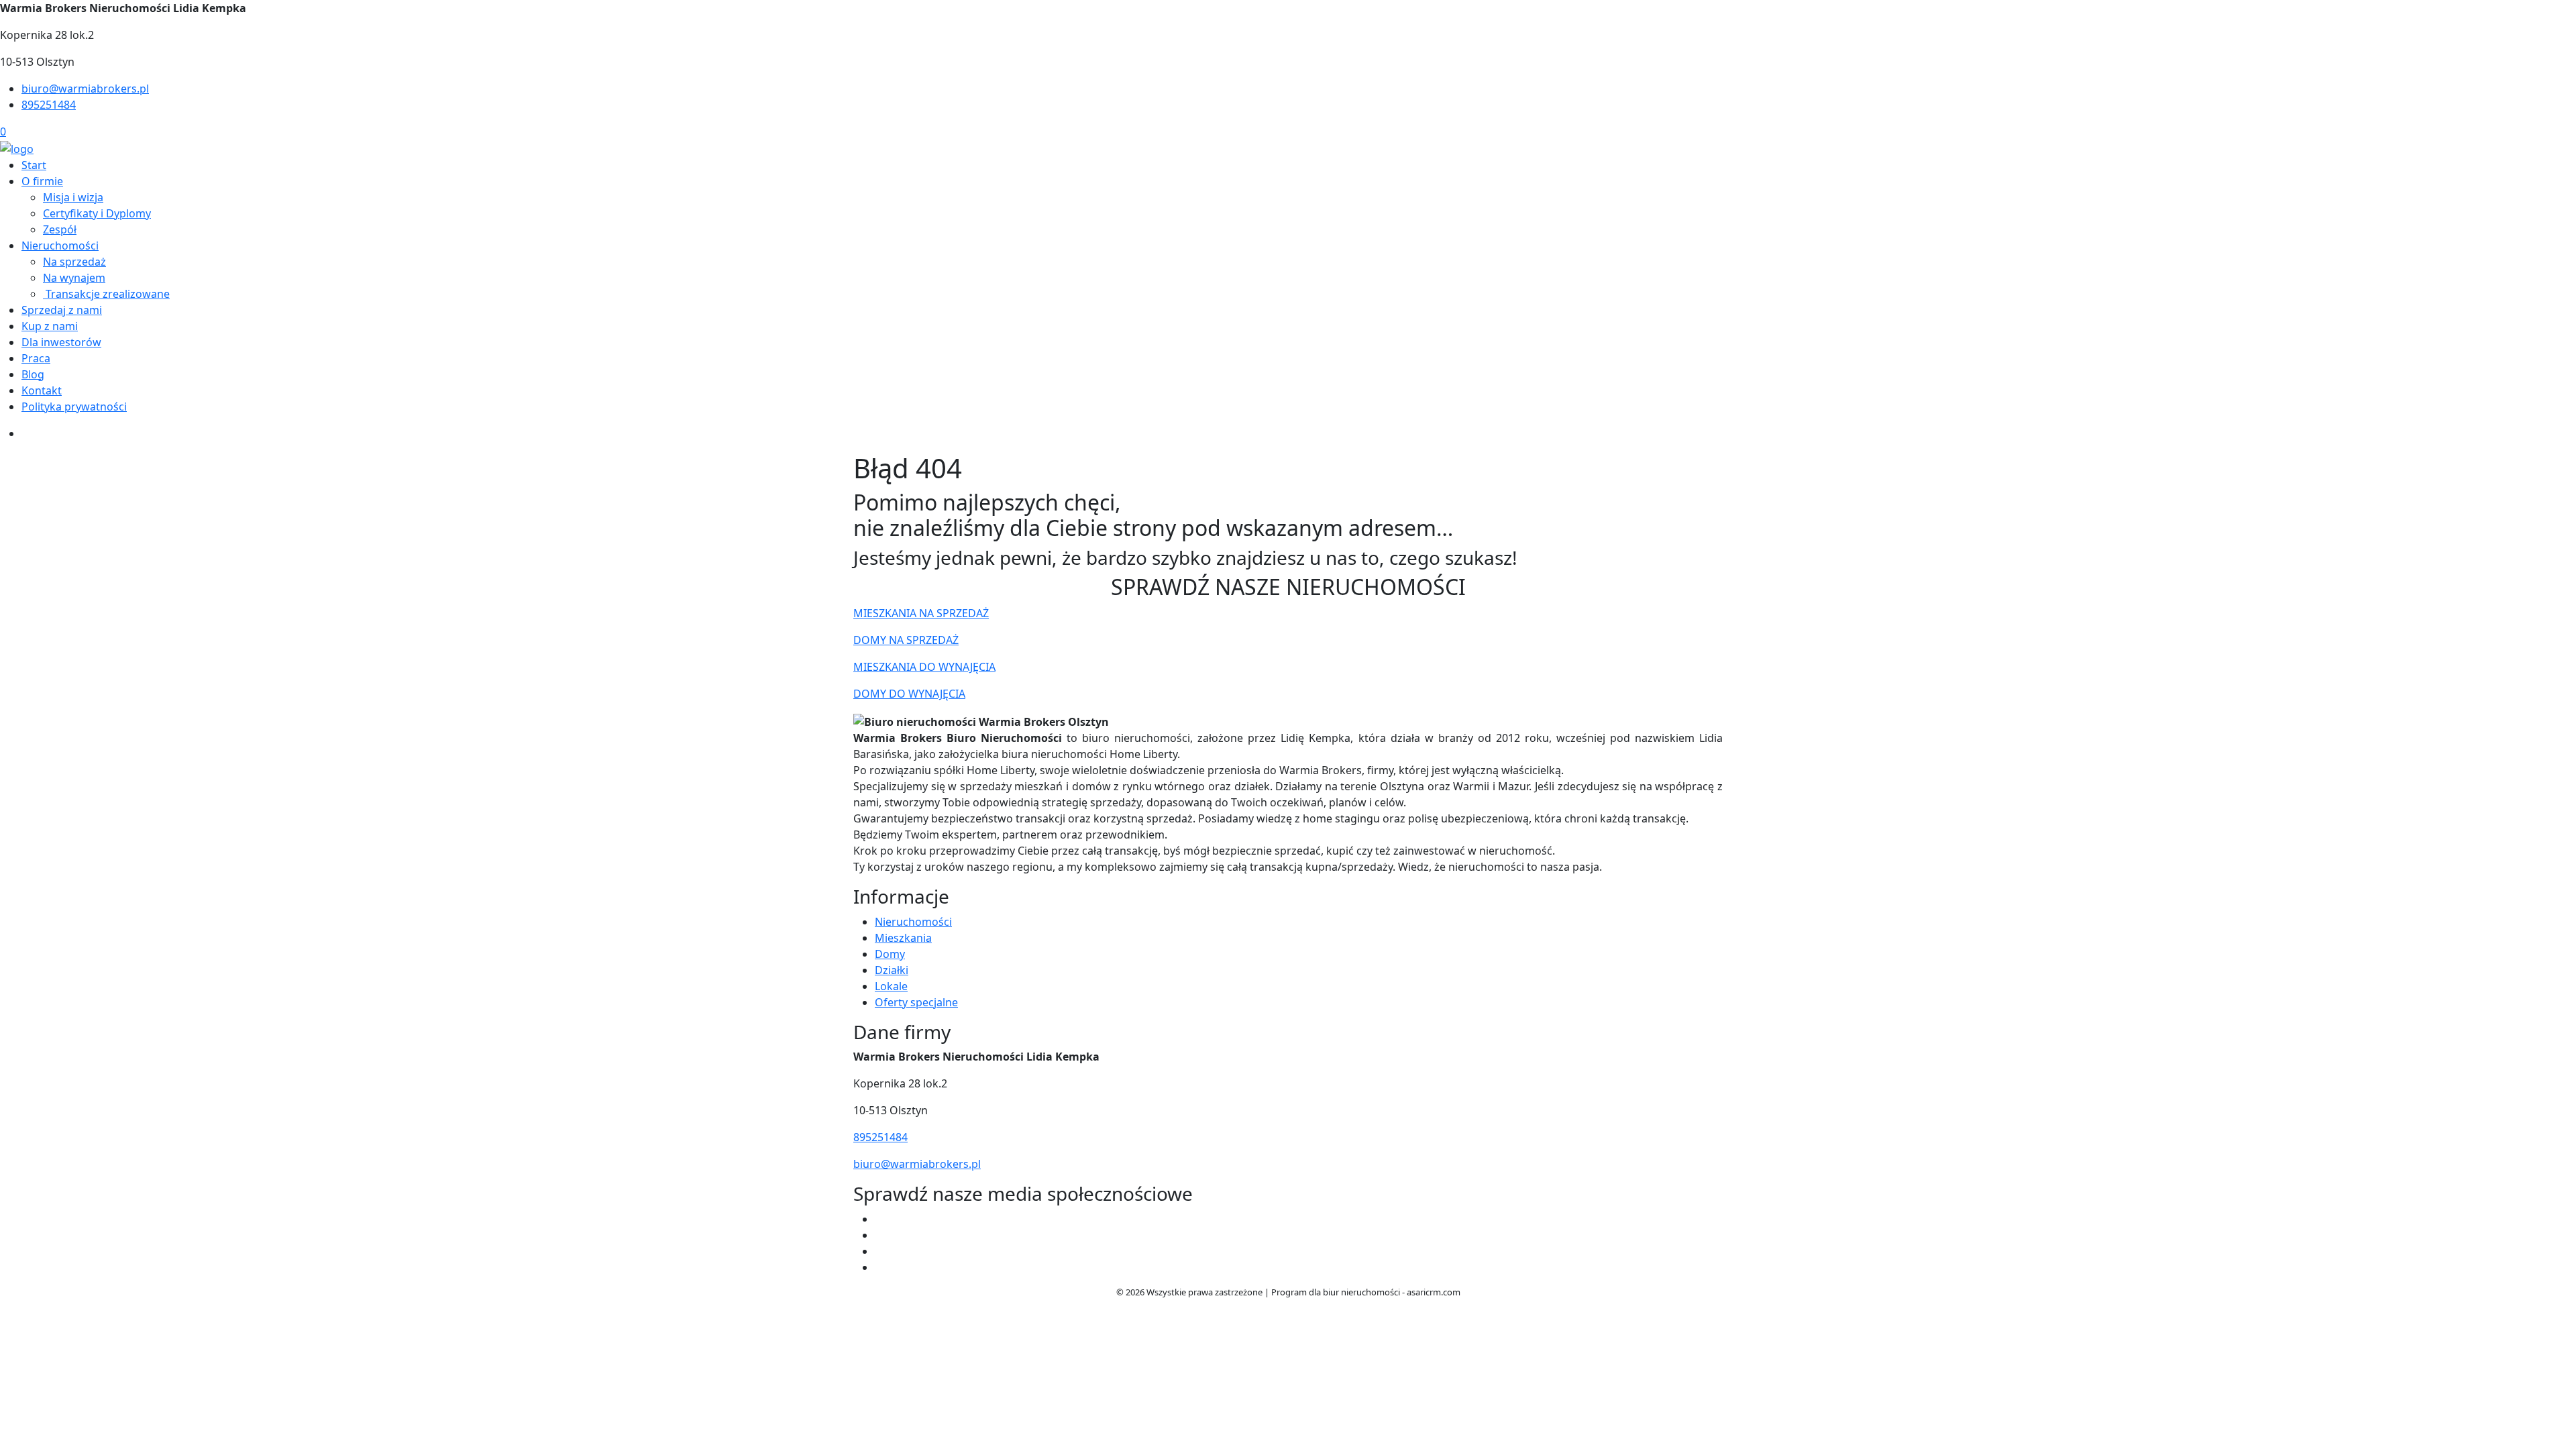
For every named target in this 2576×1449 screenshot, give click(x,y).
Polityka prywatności (74, 407)
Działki (892, 970)
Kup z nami (50, 326)
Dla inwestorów (61, 342)
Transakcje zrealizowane (106, 294)
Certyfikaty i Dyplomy (97, 213)
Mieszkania (903, 938)
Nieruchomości (60, 246)
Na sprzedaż (74, 262)
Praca (36, 358)
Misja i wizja (73, 197)
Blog (33, 374)
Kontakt (42, 390)
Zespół (60, 229)
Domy (890, 954)
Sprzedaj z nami (62, 310)
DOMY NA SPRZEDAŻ (906, 640)
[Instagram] (880, 1251)
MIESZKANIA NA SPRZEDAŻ (921, 613)
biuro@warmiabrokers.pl (85, 89)
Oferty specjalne (916, 1002)
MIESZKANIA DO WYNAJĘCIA (924, 667)
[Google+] (880, 1267)
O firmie (42, 181)
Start (34, 165)
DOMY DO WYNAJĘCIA (909, 694)
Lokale (891, 986)
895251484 (49, 105)
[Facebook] (880, 1219)
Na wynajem (74, 278)
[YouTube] (880, 1235)
